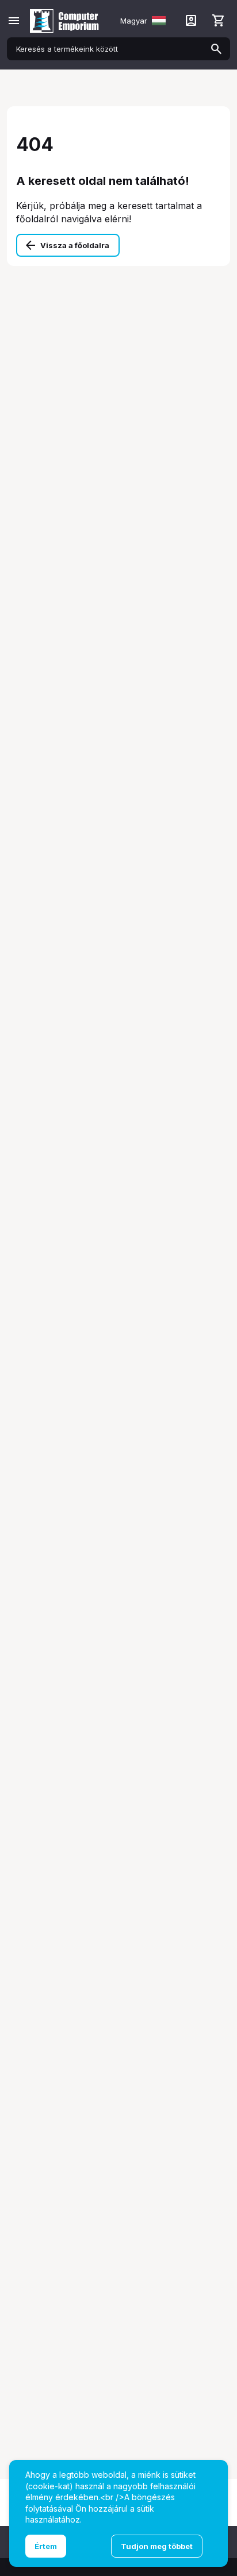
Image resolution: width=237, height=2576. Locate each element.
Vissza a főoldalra (75, 245)
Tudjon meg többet (157, 2546)
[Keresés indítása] (216, 49)
